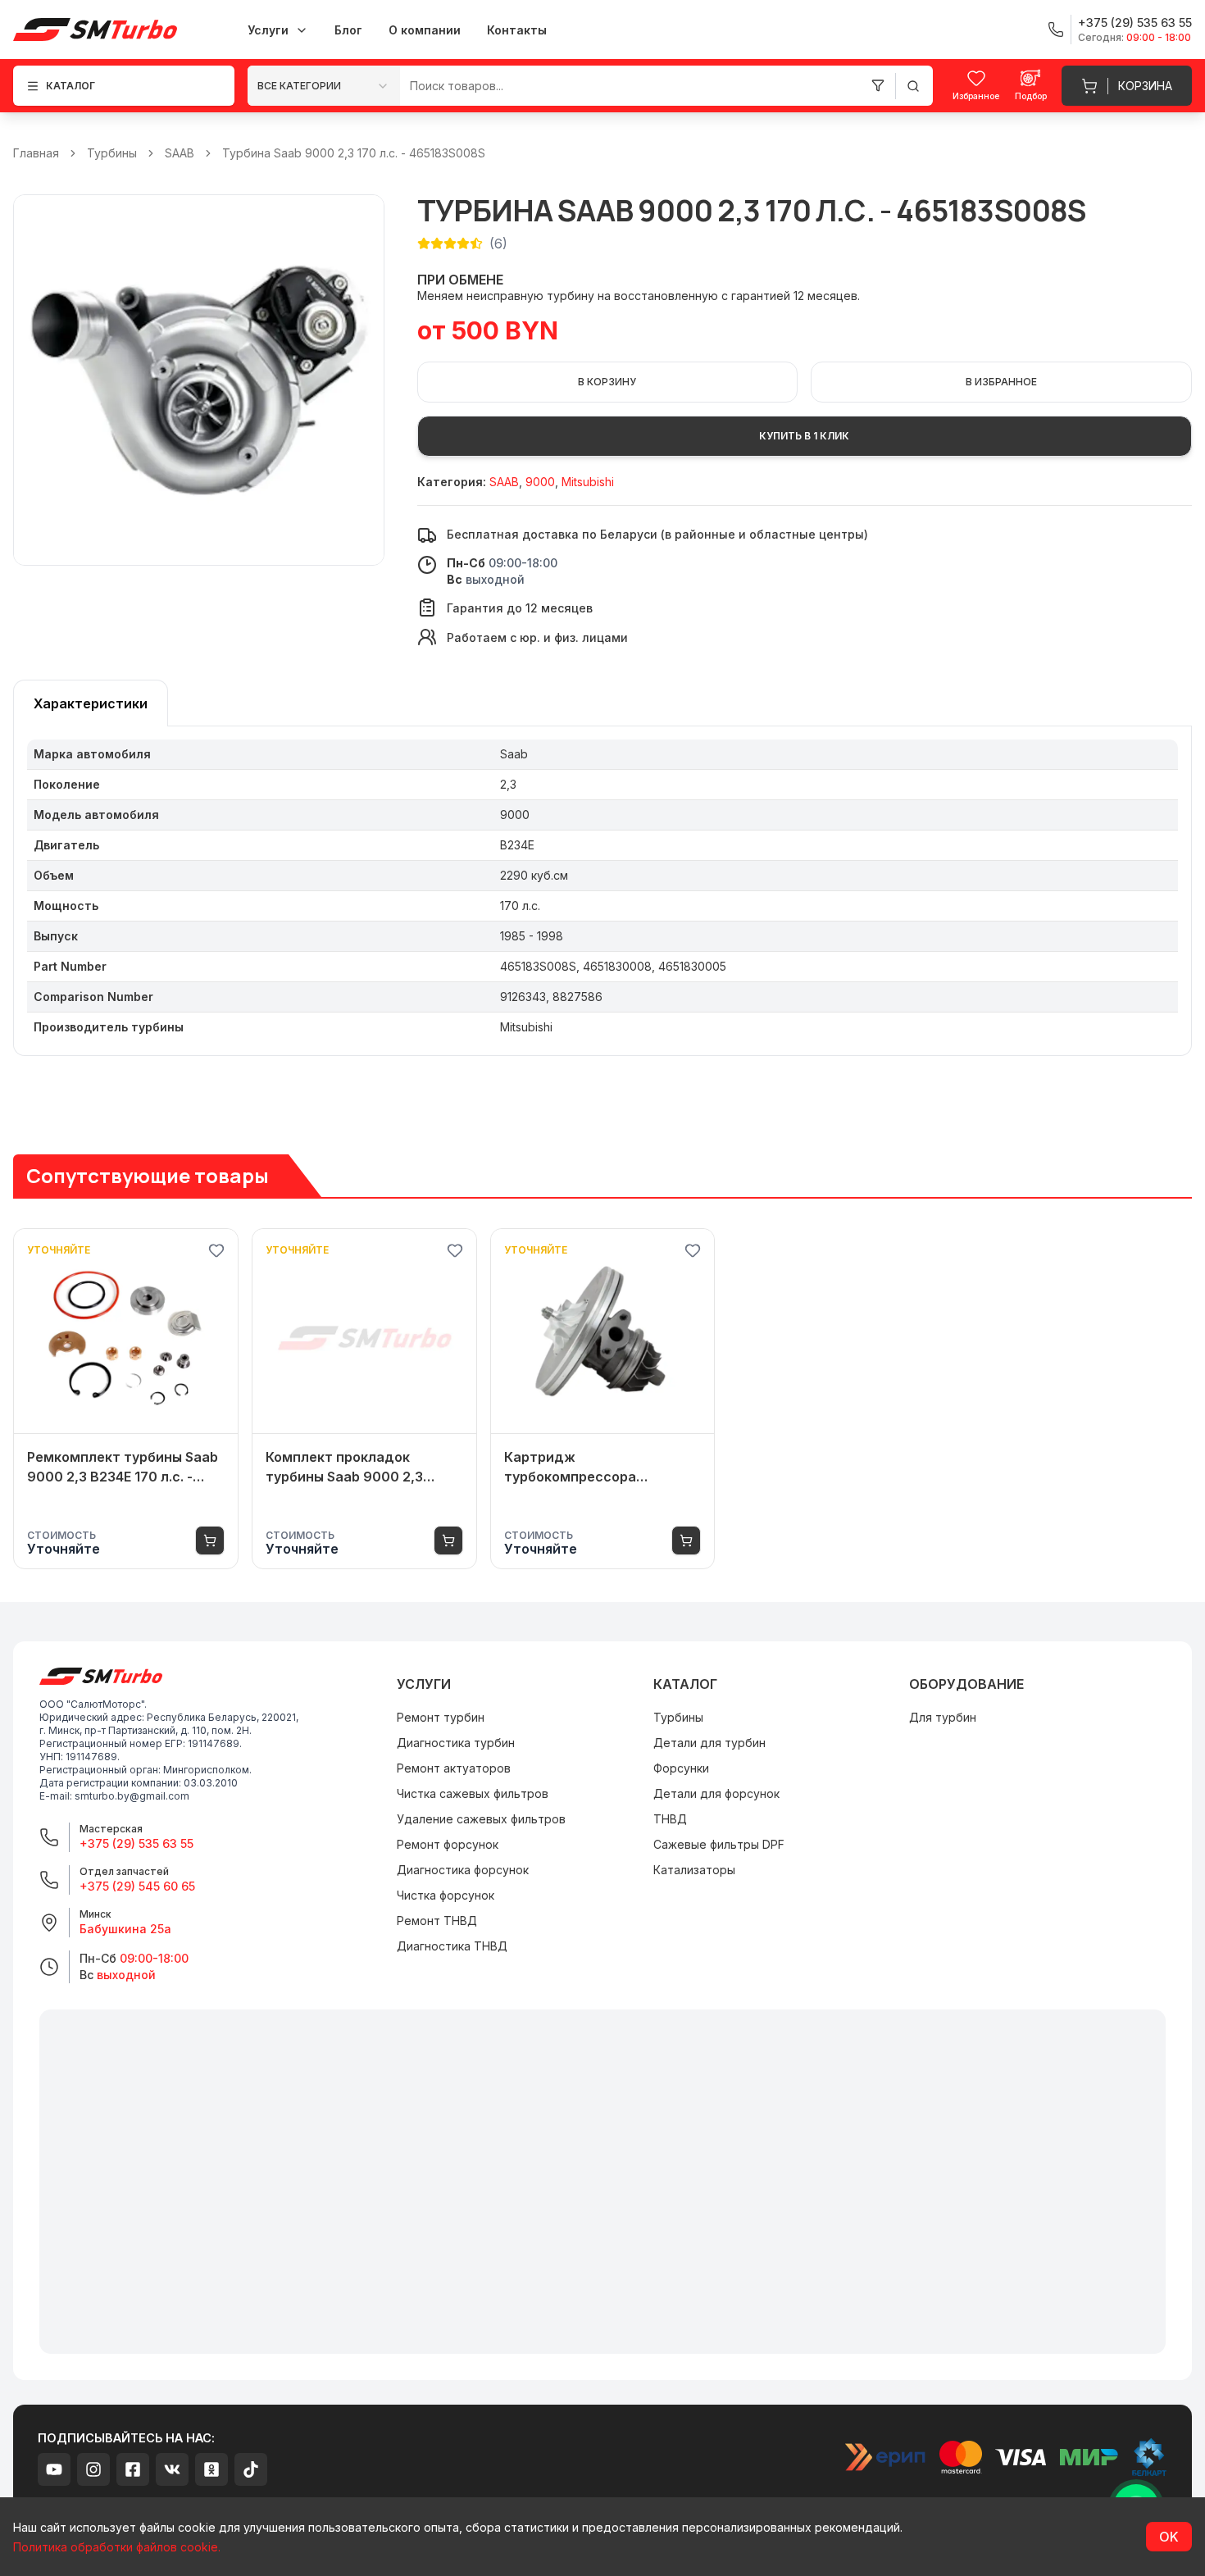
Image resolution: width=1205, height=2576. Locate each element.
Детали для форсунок (716, 1793)
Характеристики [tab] (91, 703)
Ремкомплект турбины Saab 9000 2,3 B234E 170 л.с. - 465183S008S (123, 1468)
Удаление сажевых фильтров (481, 1819)
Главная (36, 153)
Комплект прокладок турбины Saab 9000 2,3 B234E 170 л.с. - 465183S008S (344, 1468)
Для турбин (943, 1717)
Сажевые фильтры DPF (719, 1844)
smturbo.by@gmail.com (132, 1796)
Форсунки (681, 1768)
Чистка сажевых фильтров (473, 1793)
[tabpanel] (602, 891)
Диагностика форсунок (463, 1870)
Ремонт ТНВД (437, 1921)
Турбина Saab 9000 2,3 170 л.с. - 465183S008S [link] (354, 153)
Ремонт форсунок (448, 1844)
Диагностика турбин (456, 1743)
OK (1169, 2537)
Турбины (112, 153)
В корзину (607, 382)
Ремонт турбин (441, 1717)
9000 (540, 482)
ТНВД (670, 1819)
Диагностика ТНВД (452, 1946)
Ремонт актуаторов (454, 1768)
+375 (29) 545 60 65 (137, 1886)
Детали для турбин (709, 1743)
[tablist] (91, 703)
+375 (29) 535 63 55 (136, 1843)
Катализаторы (694, 1870)
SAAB (180, 153)
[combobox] (324, 86)
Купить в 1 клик (804, 436)
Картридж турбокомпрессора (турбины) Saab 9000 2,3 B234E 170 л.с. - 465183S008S (588, 1468)
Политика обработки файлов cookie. (117, 2547)
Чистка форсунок (446, 1895)
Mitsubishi (588, 482)
